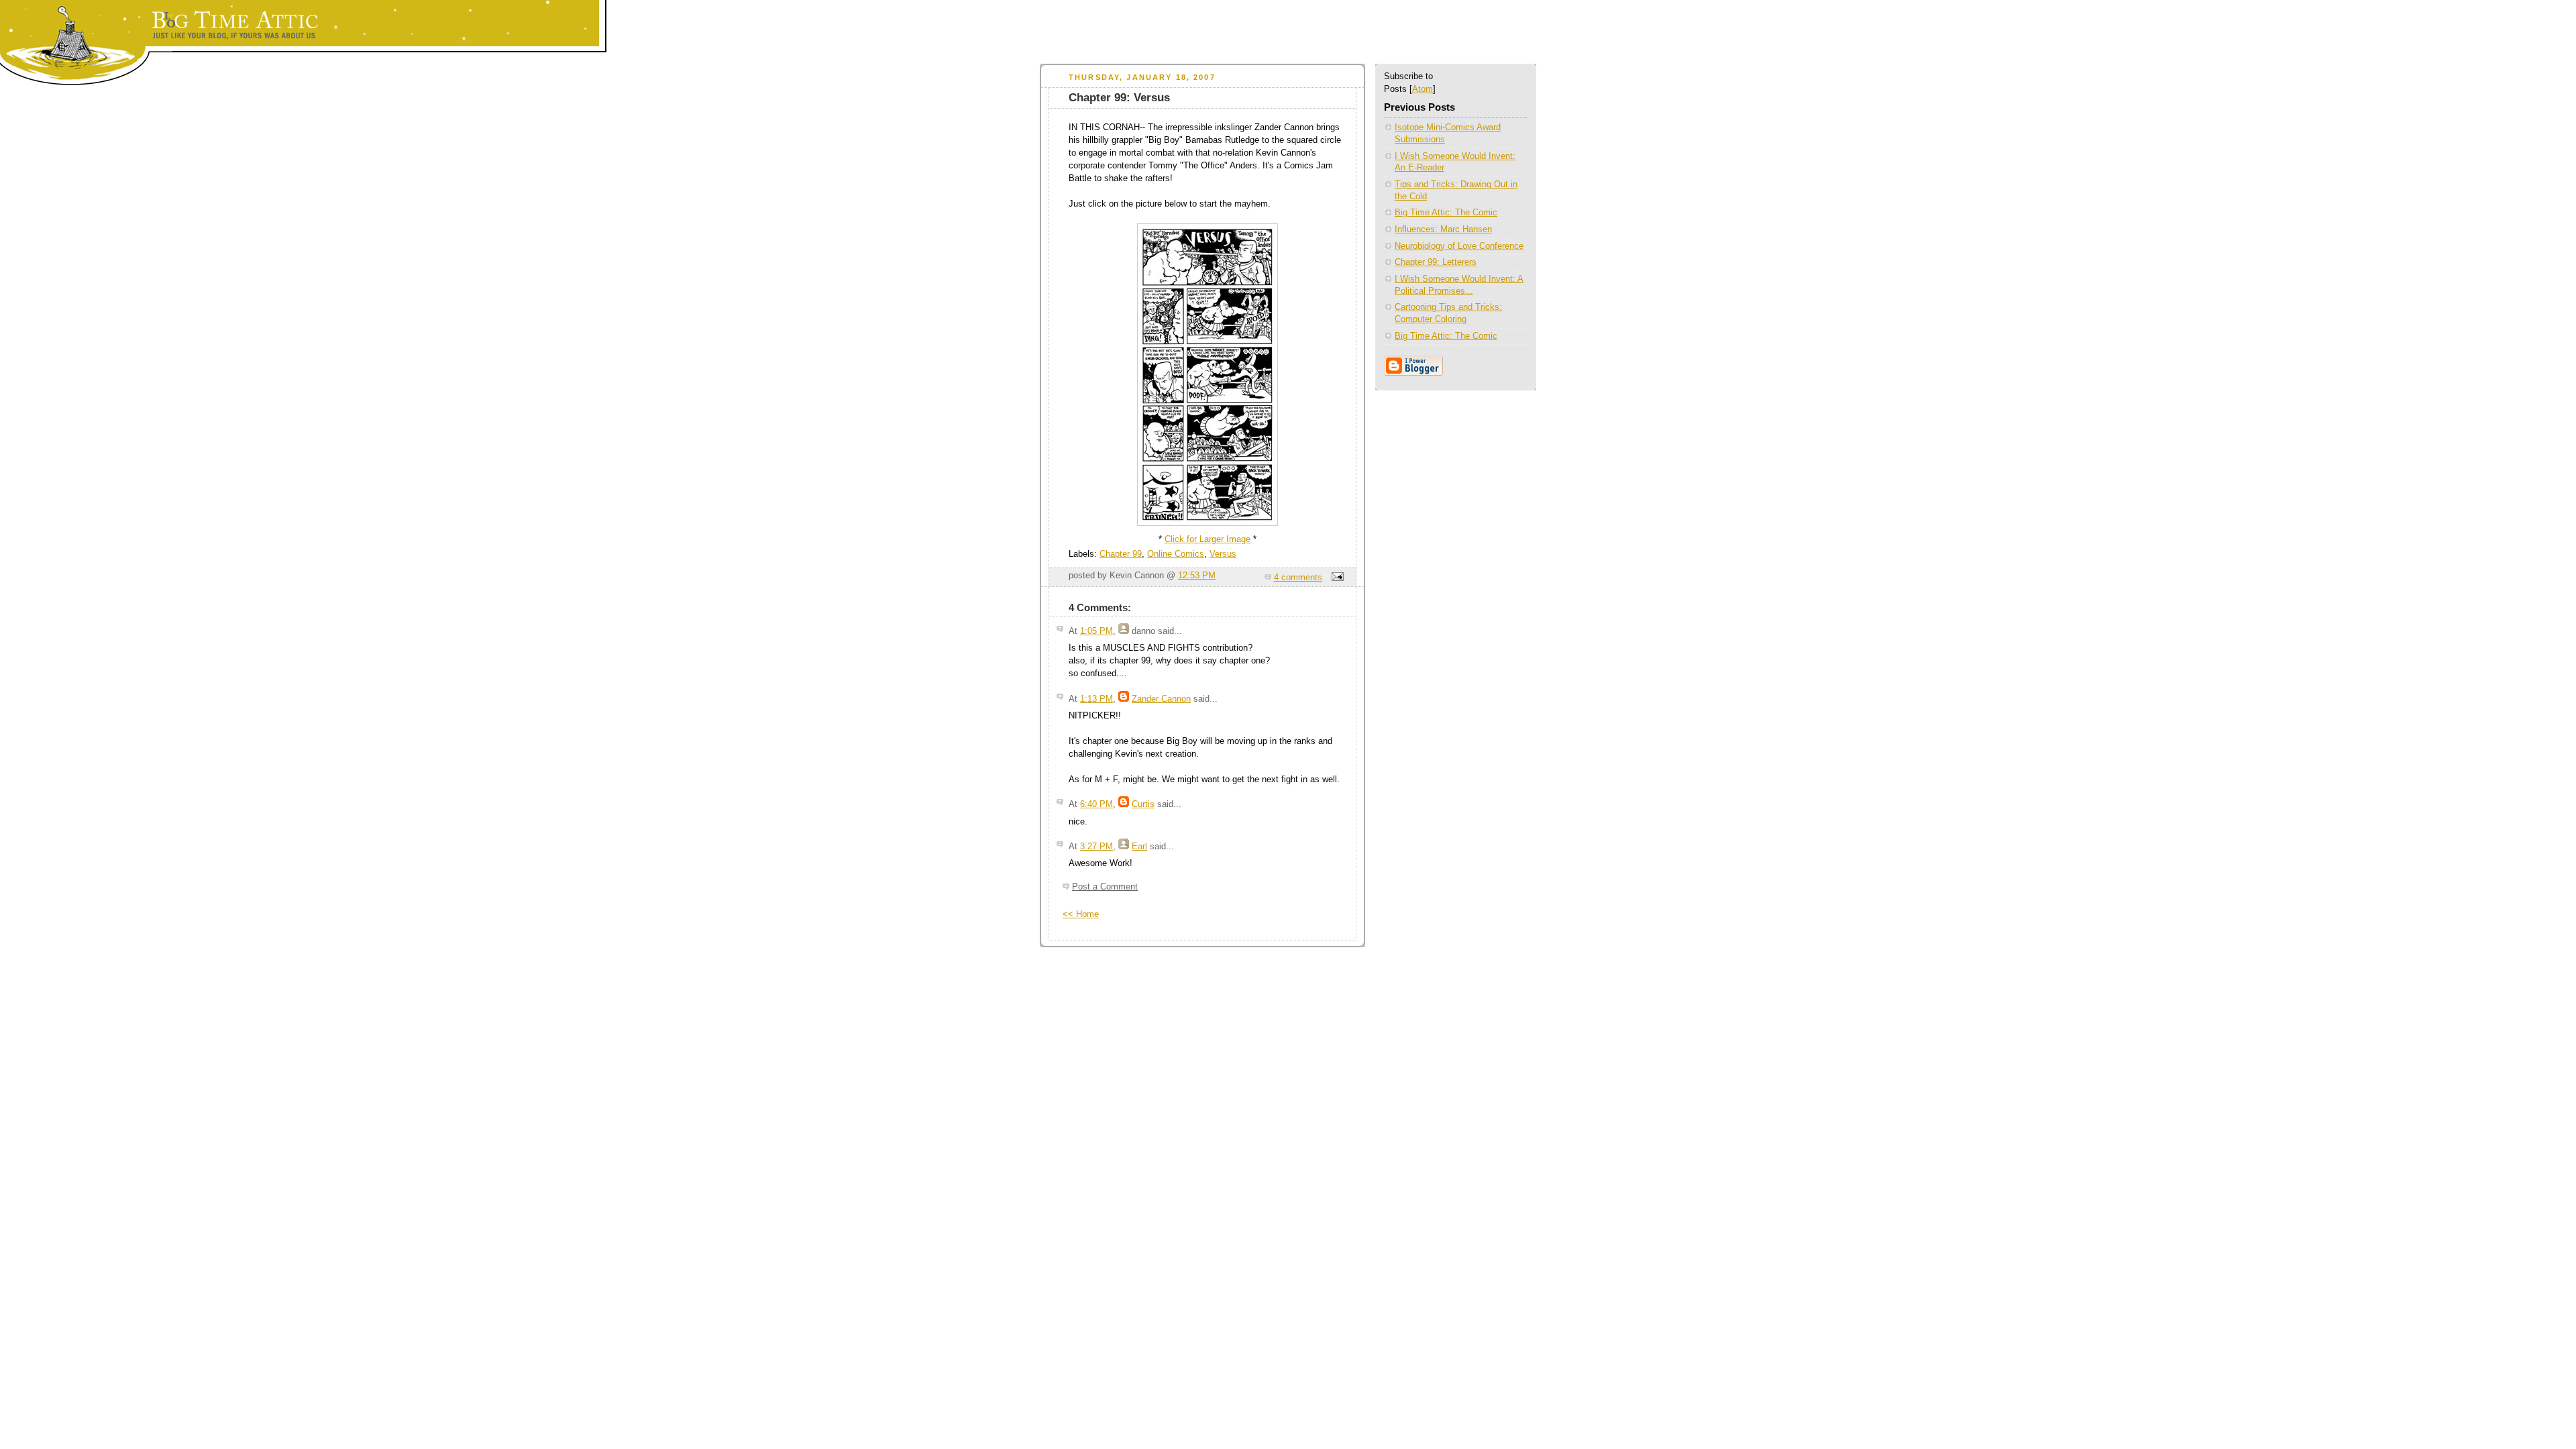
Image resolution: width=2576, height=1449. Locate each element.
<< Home (1081, 914)
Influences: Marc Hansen (1443, 229)
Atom (1423, 89)
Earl (1139, 847)
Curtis (1143, 804)
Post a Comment (1105, 887)
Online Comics (1176, 554)
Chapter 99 (1121, 554)
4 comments (1298, 578)
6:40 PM (1096, 804)
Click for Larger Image (1207, 539)
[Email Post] (1336, 578)
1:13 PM (1096, 699)
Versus (1223, 554)
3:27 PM (1096, 847)
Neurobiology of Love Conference (1459, 246)
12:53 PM (1197, 576)
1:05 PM (1096, 631)
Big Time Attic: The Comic (1446, 213)
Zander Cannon (1161, 699)
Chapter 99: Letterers (1436, 262)
